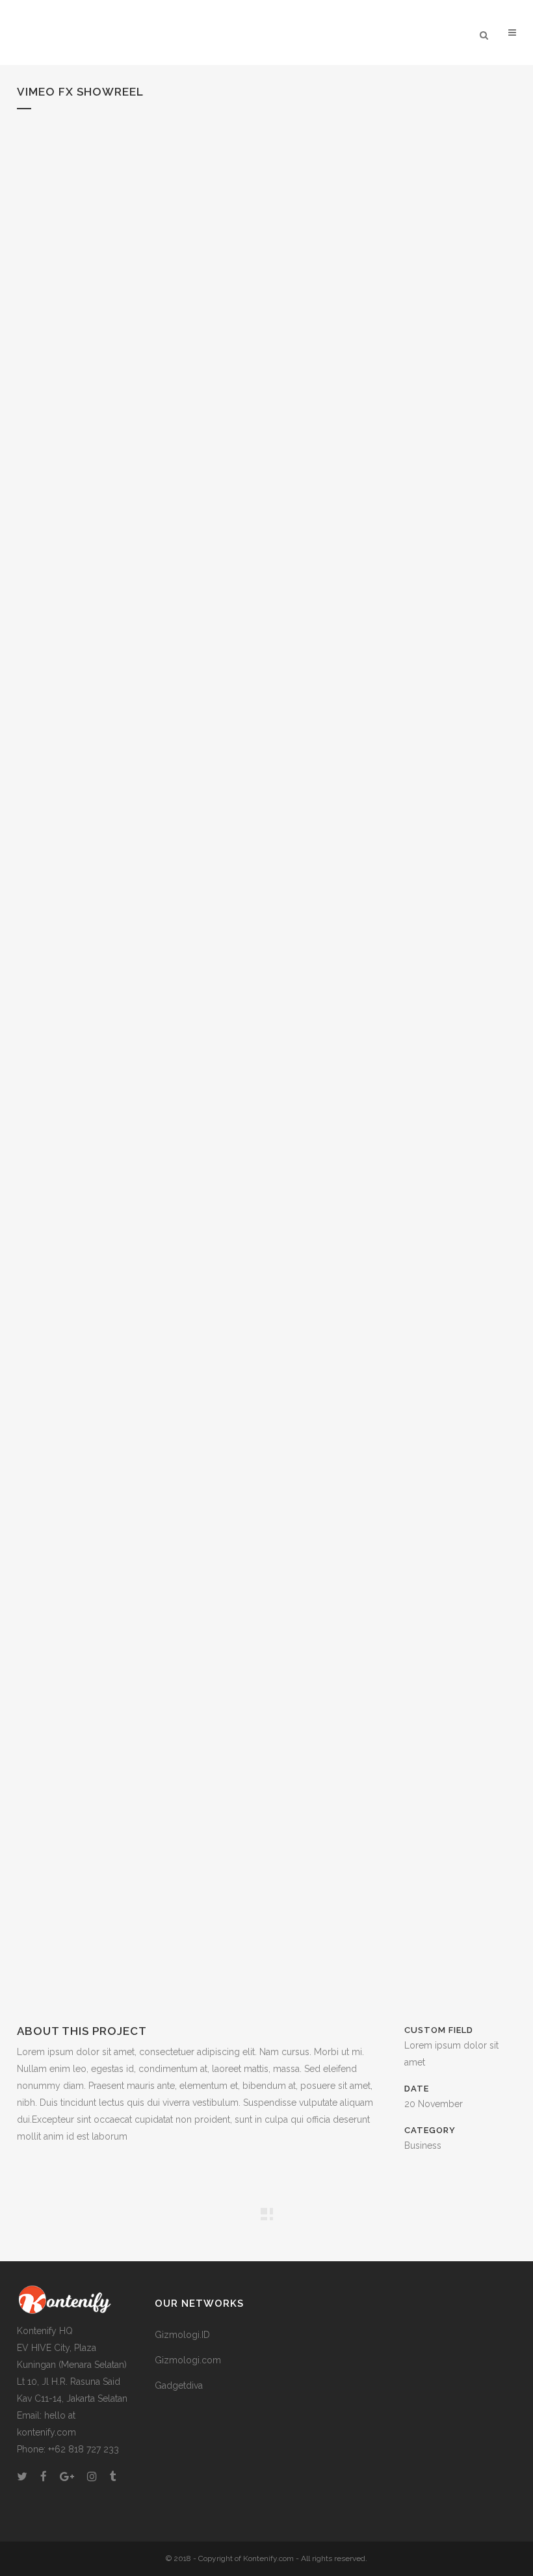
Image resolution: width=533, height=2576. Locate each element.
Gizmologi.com (188, 2360)
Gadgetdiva (179, 2385)
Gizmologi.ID (182, 2335)
